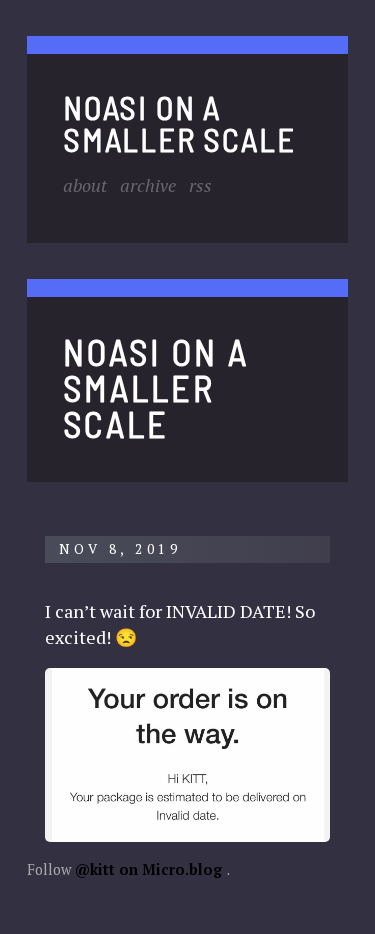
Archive (148, 185)
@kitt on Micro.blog (148, 869)
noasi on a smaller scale (179, 122)
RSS (200, 185)
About (85, 185)
